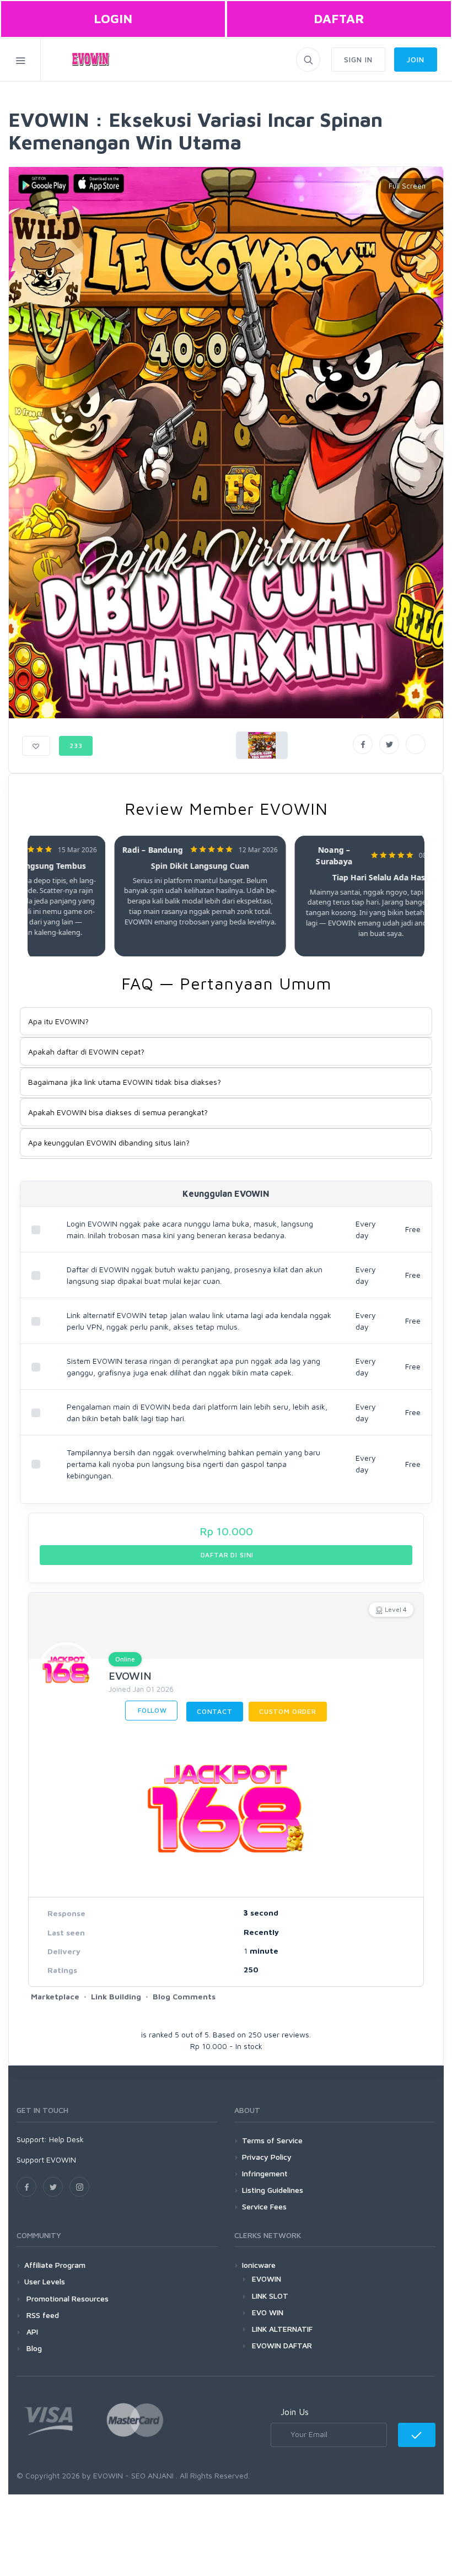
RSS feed (42, 2315)
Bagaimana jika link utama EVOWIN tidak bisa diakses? (125, 1082)
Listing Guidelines (273, 2190)
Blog (33, 2348)
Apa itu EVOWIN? (58, 1021)
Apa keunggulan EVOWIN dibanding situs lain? (109, 1142)
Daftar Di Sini (226, 1555)
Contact (215, 1711)
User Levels (45, 2281)
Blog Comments (184, 1996)
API (31, 2332)
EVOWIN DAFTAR (282, 2345)
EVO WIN (268, 2312)
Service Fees (264, 2206)
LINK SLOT (270, 2296)
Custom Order (288, 1711)
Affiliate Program (55, 2265)
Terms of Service (272, 2140)
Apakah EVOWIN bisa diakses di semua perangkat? (118, 1112)
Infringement (265, 2173)
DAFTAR (339, 18)
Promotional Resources (66, 2298)
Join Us (295, 2412)
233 (76, 746)
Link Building (116, 1996)
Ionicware (259, 2265)
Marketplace (55, 1996)
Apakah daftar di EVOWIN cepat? (86, 1052)
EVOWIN (130, 1676)
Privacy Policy (267, 2157)
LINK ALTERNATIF (282, 2329)
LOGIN (113, 18)
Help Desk (66, 2139)
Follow (151, 1710)
